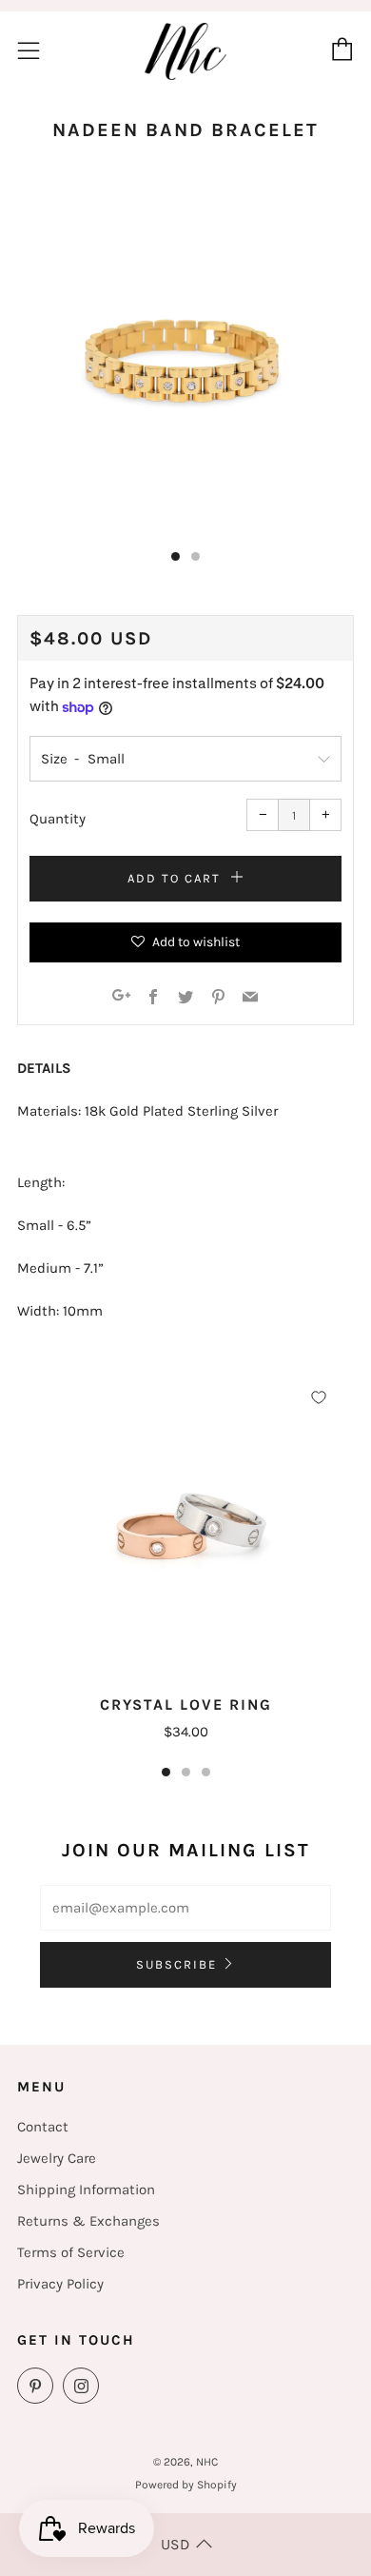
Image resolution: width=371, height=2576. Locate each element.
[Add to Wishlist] (319, 1397)
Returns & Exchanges (88, 2221)
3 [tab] (206, 1772)
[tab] (176, 556)
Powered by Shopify (186, 2485)
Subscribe (176, 1964)
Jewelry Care (57, 2158)
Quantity (58, 819)
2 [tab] (186, 1772)
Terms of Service (71, 2252)
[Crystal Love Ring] (185, 1531)
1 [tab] (166, 1772)
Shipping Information (86, 2190)
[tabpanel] (185, 361)
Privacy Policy (60, 2284)
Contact (43, 2127)
